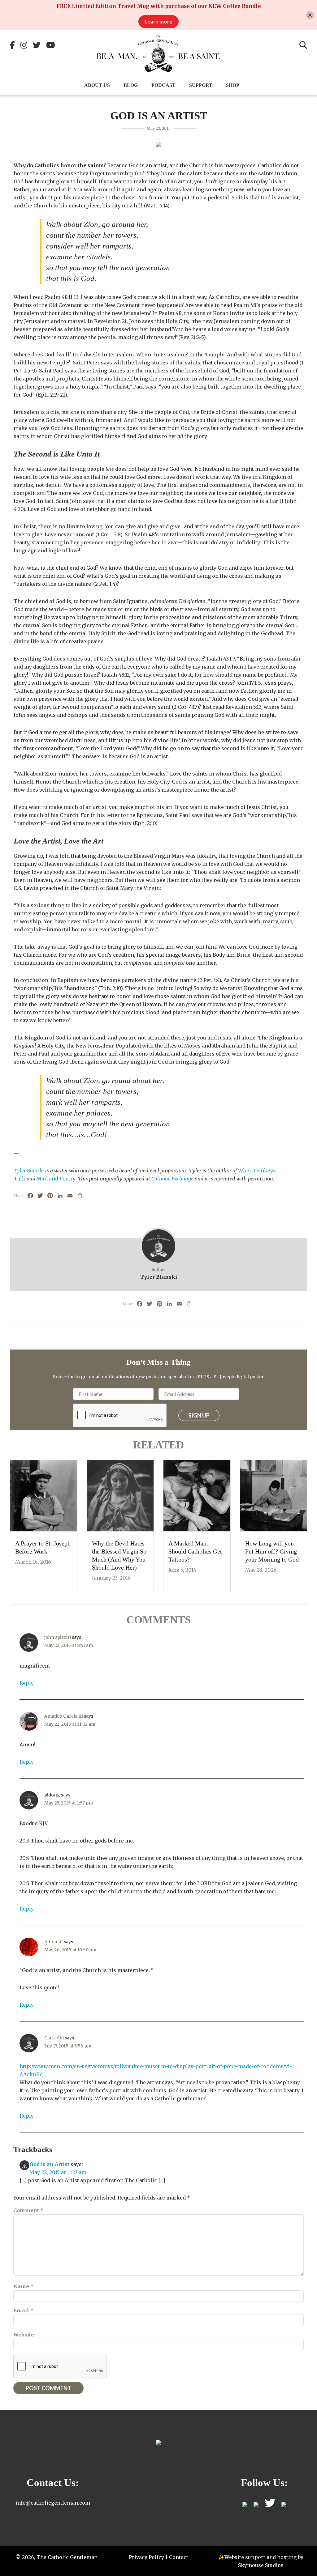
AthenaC (54, 1942)
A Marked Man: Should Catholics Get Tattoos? (195, 1551)
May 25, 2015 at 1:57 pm (69, 1803)
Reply (27, 1683)
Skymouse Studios (261, 2565)
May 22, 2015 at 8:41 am (69, 1645)
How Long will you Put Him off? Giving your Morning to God (272, 1551)
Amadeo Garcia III (64, 1716)
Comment (28, 2210)
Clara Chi (54, 2038)
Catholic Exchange (172, 1179)
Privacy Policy (146, 2557)
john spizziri (58, 1637)
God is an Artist (49, 2164)
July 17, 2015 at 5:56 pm (68, 2046)
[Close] (310, 15)
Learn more (158, 21)
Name (24, 2286)
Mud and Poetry (56, 1179)
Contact (179, 2557)
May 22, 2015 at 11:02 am (70, 1724)
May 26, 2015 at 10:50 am (70, 1950)
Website (24, 2335)
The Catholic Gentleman (158, 53)
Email (24, 2310)
